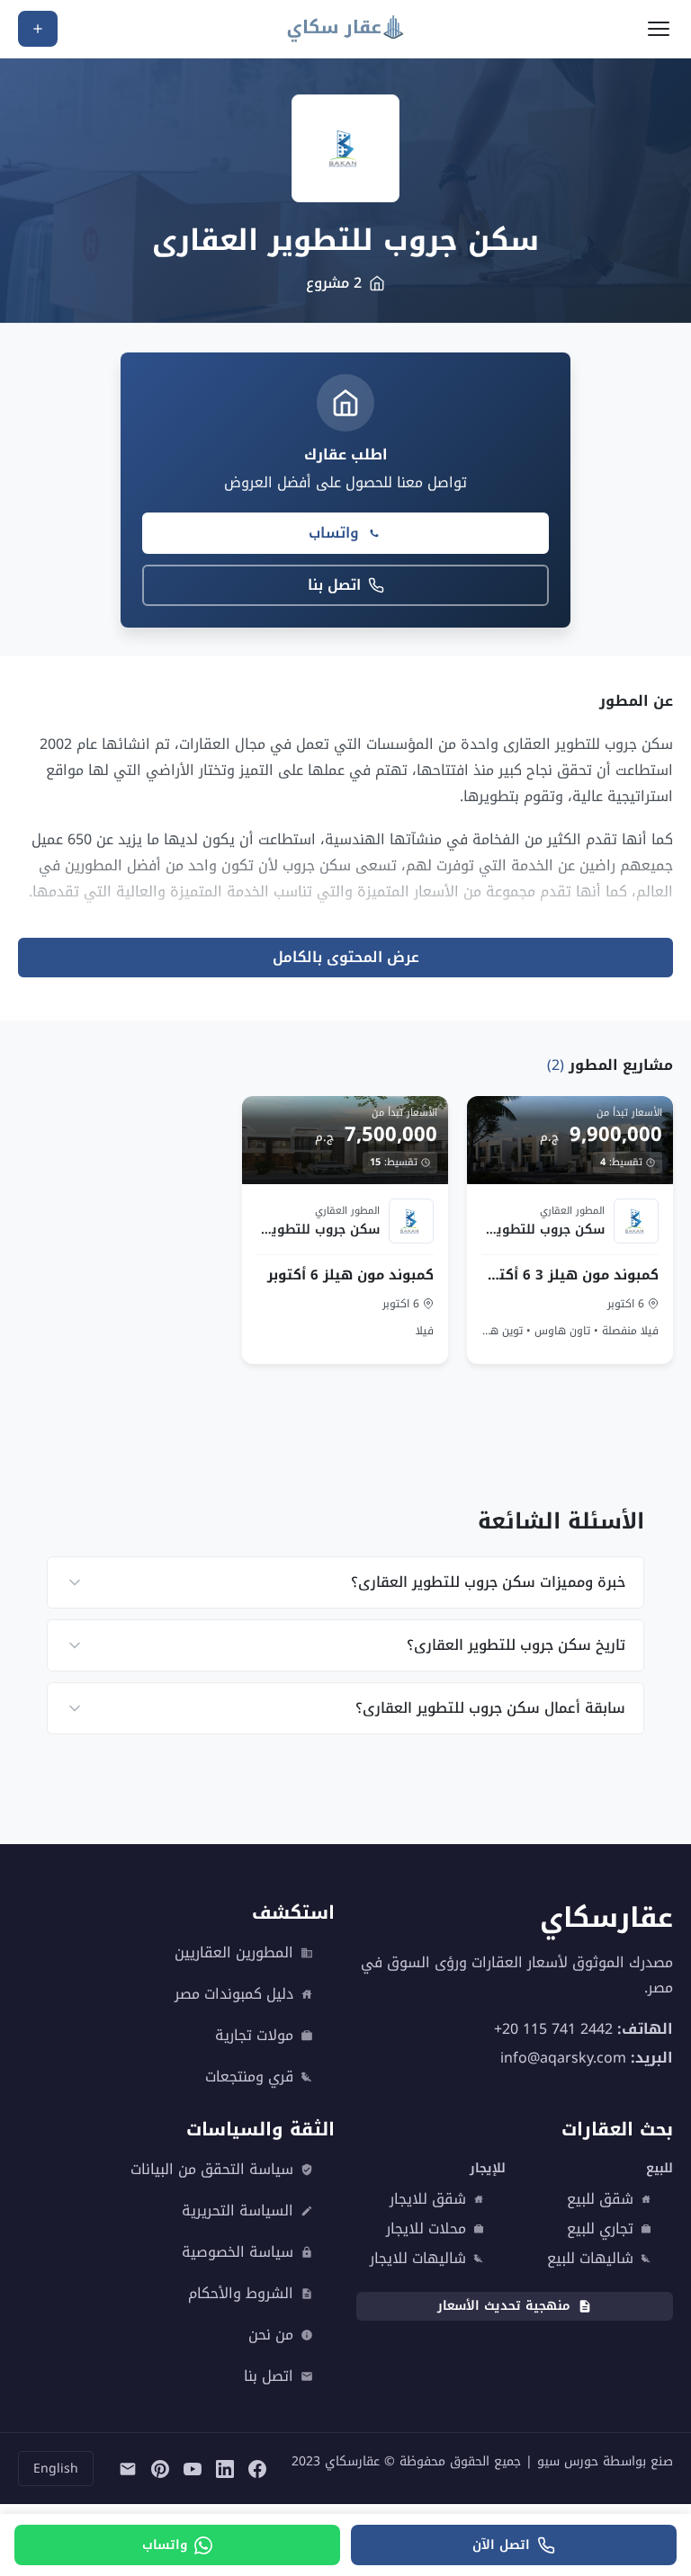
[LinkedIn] (225, 2469)
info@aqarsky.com (563, 2058)
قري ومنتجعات (249, 2077)
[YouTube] (193, 2469)
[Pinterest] (160, 2469)
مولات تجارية (254, 2036)
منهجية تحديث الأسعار (504, 2306)
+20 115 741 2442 (553, 2029)
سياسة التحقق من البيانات (212, 2170)
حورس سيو (568, 2461)
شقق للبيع (600, 2199)
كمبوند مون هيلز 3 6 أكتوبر (570, 1275)
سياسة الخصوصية (238, 2252)
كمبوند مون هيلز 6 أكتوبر (351, 1275)
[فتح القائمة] (659, 29)
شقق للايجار (428, 2199)
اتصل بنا (334, 585)
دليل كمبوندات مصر (234, 1994)
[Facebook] (257, 2469)
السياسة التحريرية (238, 2211)
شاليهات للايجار (418, 2259)
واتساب (334, 533)
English (56, 2469)
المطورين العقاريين (234, 1953)
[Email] (128, 2469)
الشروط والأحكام (241, 2294)
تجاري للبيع (600, 2229)
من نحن (271, 2335)
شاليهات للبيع (590, 2259)
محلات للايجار (426, 2229)
